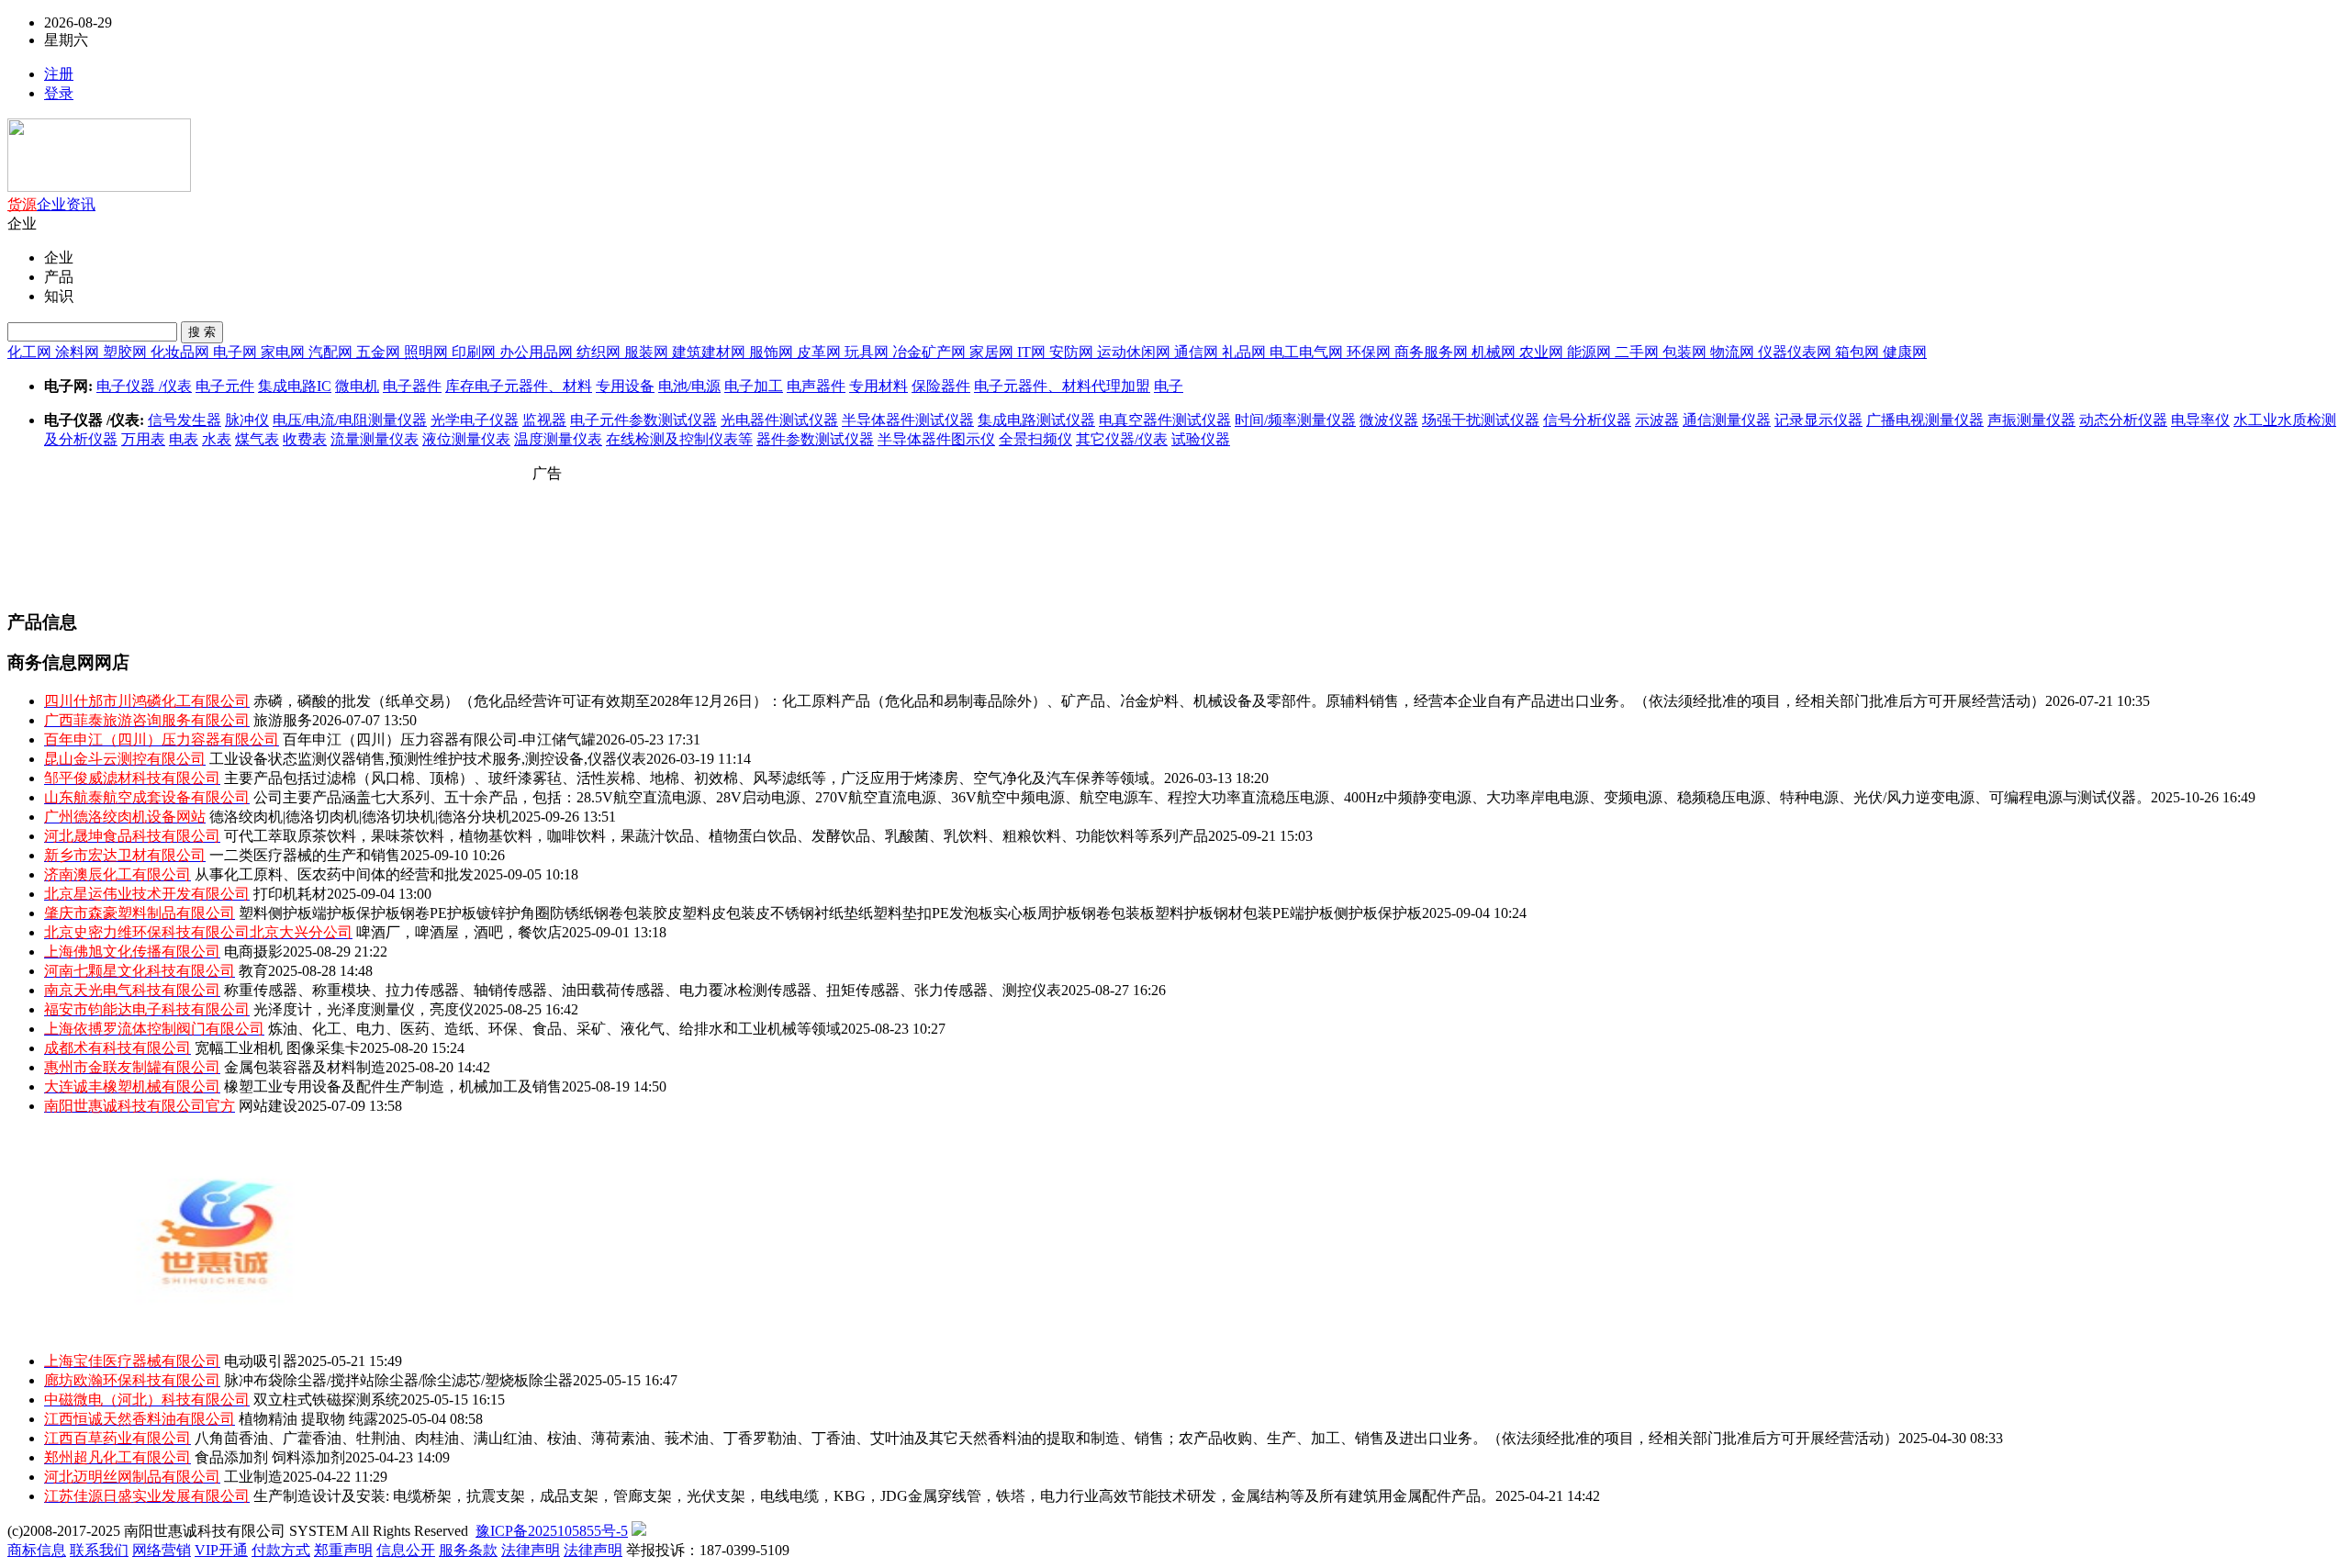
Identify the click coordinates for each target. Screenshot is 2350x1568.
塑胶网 (127, 352)
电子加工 (754, 386)
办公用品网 (538, 352)
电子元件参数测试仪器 (643, 420)
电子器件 (412, 386)
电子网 (237, 352)
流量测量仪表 (375, 439)
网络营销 (162, 1550)
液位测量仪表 (466, 439)
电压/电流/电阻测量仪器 (350, 420)
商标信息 (37, 1550)
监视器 (544, 420)
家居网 (993, 352)
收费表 (305, 439)
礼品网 (1246, 352)
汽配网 (332, 352)
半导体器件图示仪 (936, 439)
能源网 (1591, 352)
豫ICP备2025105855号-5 (552, 1531)
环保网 (1371, 352)
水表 (217, 439)
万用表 (143, 439)
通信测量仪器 (1727, 420)
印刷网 (476, 352)
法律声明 (531, 1550)
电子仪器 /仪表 (144, 386)
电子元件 (225, 386)
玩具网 (868, 352)
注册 (59, 74)
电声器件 (816, 386)
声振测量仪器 (2031, 420)
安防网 (1073, 352)
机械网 (1495, 352)
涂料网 (79, 352)
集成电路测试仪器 (1036, 420)
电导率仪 (2200, 420)
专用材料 (878, 386)
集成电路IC (295, 386)
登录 (59, 93)
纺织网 (600, 352)
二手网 (1639, 352)
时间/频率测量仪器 (1295, 420)
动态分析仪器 (2123, 420)
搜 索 (202, 332)
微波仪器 (1389, 420)
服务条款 (468, 1550)
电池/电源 (689, 386)
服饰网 (773, 352)
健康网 (1905, 352)
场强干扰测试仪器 (1481, 420)
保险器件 (941, 386)
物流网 (1734, 352)
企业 (51, 204)
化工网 (31, 352)
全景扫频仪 (1035, 439)
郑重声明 (343, 1550)
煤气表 (257, 439)
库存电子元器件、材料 (519, 386)
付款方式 (281, 1550)
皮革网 (821, 352)
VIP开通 (221, 1550)
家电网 (285, 352)
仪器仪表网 (1796, 352)
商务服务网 (1433, 352)
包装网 (1686, 352)
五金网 (380, 352)
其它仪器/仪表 (1122, 439)
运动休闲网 (1136, 352)
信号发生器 (185, 420)
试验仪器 (1201, 439)
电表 (184, 439)
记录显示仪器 (1818, 420)
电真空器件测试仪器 (1165, 420)
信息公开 (406, 1550)
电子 (1169, 386)
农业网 (1543, 352)
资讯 (81, 204)
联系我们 (99, 1550)
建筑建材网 (711, 352)
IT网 (1033, 352)
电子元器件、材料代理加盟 (1062, 386)
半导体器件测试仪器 (908, 420)
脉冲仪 (247, 420)
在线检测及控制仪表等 (679, 439)
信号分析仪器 (1587, 420)
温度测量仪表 (558, 439)
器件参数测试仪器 (815, 439)
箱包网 (1859, 352)
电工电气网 (1308, 352)
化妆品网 (182, 352)
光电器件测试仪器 (779, 420)
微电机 (357, 386)
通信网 (1198, 352)
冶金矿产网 (931, 352)
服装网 (648, 352)
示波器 (1657, 420)
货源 (22, 204)
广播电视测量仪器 (1925, 420)
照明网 (428, 352)
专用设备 (625, 386)
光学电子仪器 (475, 420)
